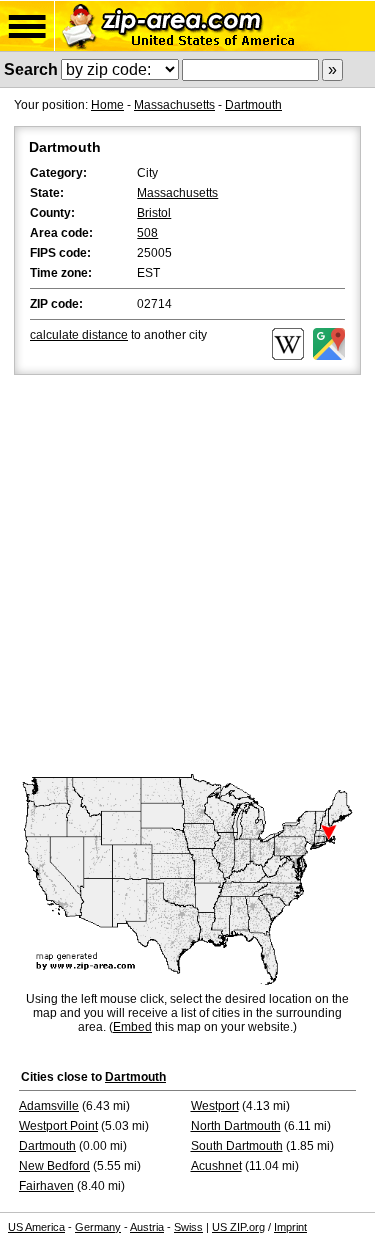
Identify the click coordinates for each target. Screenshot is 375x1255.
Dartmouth (253, 105)
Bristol (154, 213)
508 (147, 233)
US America (36, 1227)
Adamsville (49, 1106)
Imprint (290, 1227)
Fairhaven (46, 1186)
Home (107, 105)
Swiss (188, 1227)
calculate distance (79, 335)
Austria (147, 1227)
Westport (215, 1106)
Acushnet (216, 1166)
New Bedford (54, 1166)
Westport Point (58, 1126)
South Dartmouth (237, 1146)
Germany (98, 1227)
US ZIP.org (238, 1227)
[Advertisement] (187, 576)
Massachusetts (174, 105)
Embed (132, 1027)
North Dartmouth (236, 1126)
